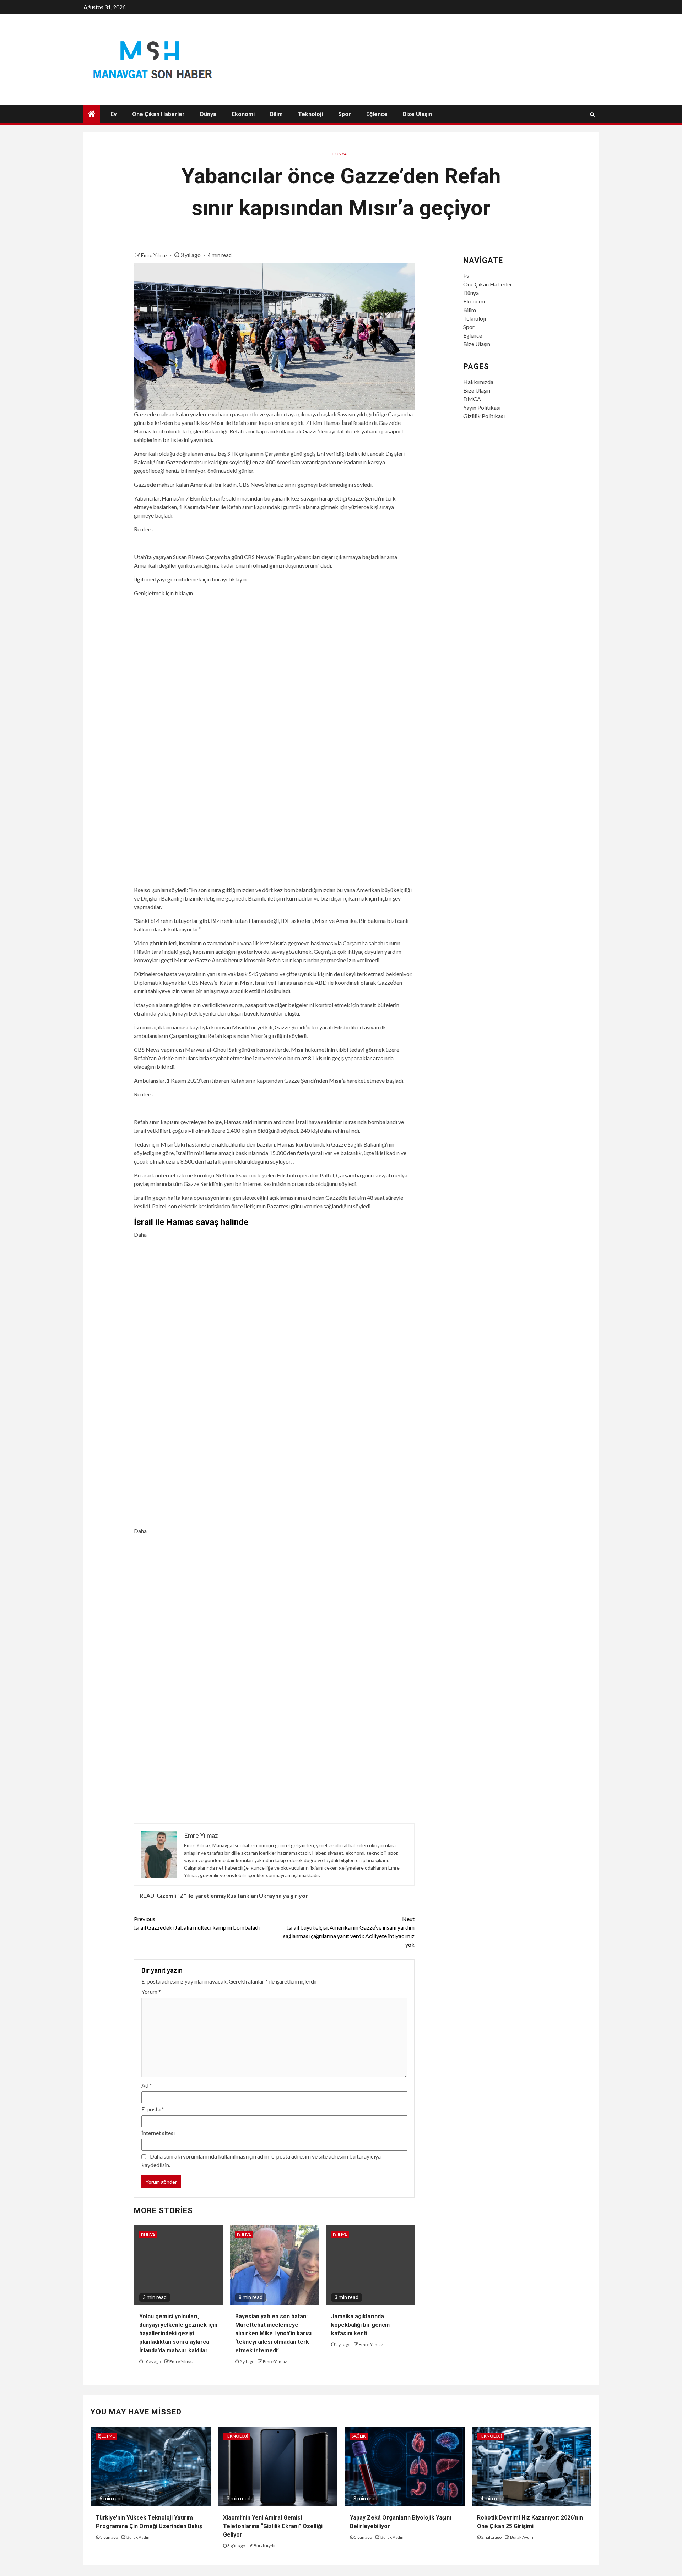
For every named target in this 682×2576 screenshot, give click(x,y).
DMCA (472, 399)
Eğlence (377, 114)
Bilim (276, 114)
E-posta (153, 2109)
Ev (114, 114)
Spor (345, 114)
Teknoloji (310, 114)
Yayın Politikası (482, 407)
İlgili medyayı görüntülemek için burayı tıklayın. (191, 579)
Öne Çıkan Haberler (158, 114)
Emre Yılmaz (155, 255)
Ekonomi (243, 114)
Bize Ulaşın (417, 114)
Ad (147, 2085)
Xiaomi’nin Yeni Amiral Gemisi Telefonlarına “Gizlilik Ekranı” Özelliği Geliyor (273, 2526)
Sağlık (359, 2436)
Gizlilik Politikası (484, 416)
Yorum (151, 1992)
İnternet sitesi (158, 2133)
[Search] (592, 114)
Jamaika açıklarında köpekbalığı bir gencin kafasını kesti (360, 2325)
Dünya (208, 114)
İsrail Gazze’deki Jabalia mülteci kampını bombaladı (197, 1923)
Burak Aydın (138, 2537)
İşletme (106, 2436)
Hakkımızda (478, 382)
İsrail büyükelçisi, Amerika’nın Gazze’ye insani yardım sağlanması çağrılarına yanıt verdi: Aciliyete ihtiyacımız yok (349, 1932)
